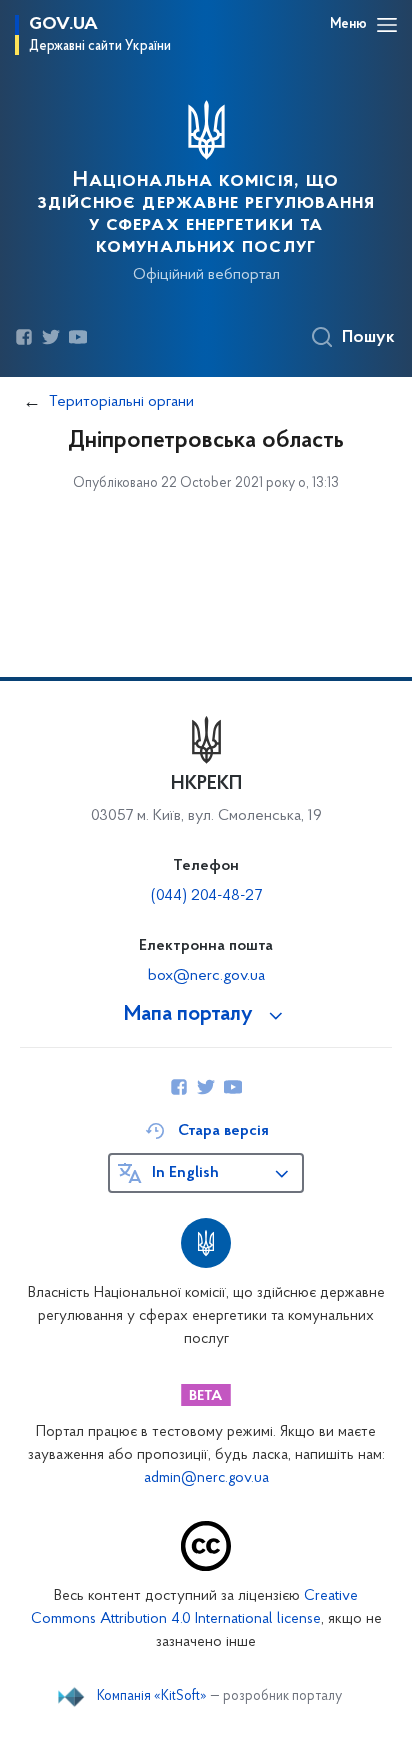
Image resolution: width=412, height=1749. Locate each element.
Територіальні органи (121, 402)
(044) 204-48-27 (206, 896)
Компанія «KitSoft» (152, 1697)
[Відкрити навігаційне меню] (387, 25)
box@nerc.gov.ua (206, 976)
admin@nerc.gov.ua (206, 1478)
